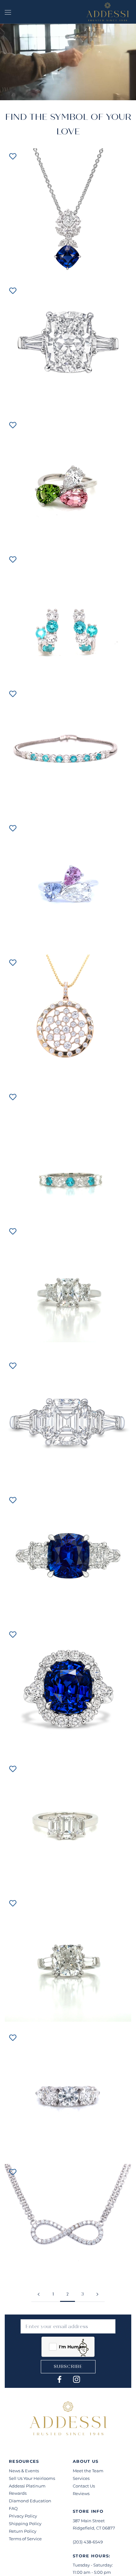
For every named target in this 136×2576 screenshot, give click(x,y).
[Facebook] (59, 2379)
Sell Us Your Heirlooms (32, 2478)
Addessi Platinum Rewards (27, 2490)
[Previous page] (39, 2295)
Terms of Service (25, 2539)
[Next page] (97, 2295)
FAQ (13, 2508)
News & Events (24, 2471)
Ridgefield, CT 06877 (94, 2528)
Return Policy (23, 2531)
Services (81, 2478)
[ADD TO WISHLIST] (13, 156)
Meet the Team (88, 2471)
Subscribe (68, 2367)
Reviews (81, 2493)
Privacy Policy (23, 2516)
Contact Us (84, 2486)
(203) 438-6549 (88, 2542)
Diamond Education (30, 2501)
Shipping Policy (25, 2524)
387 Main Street (89, 2521)
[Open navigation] (8, 12)
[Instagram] (77, 2379)
